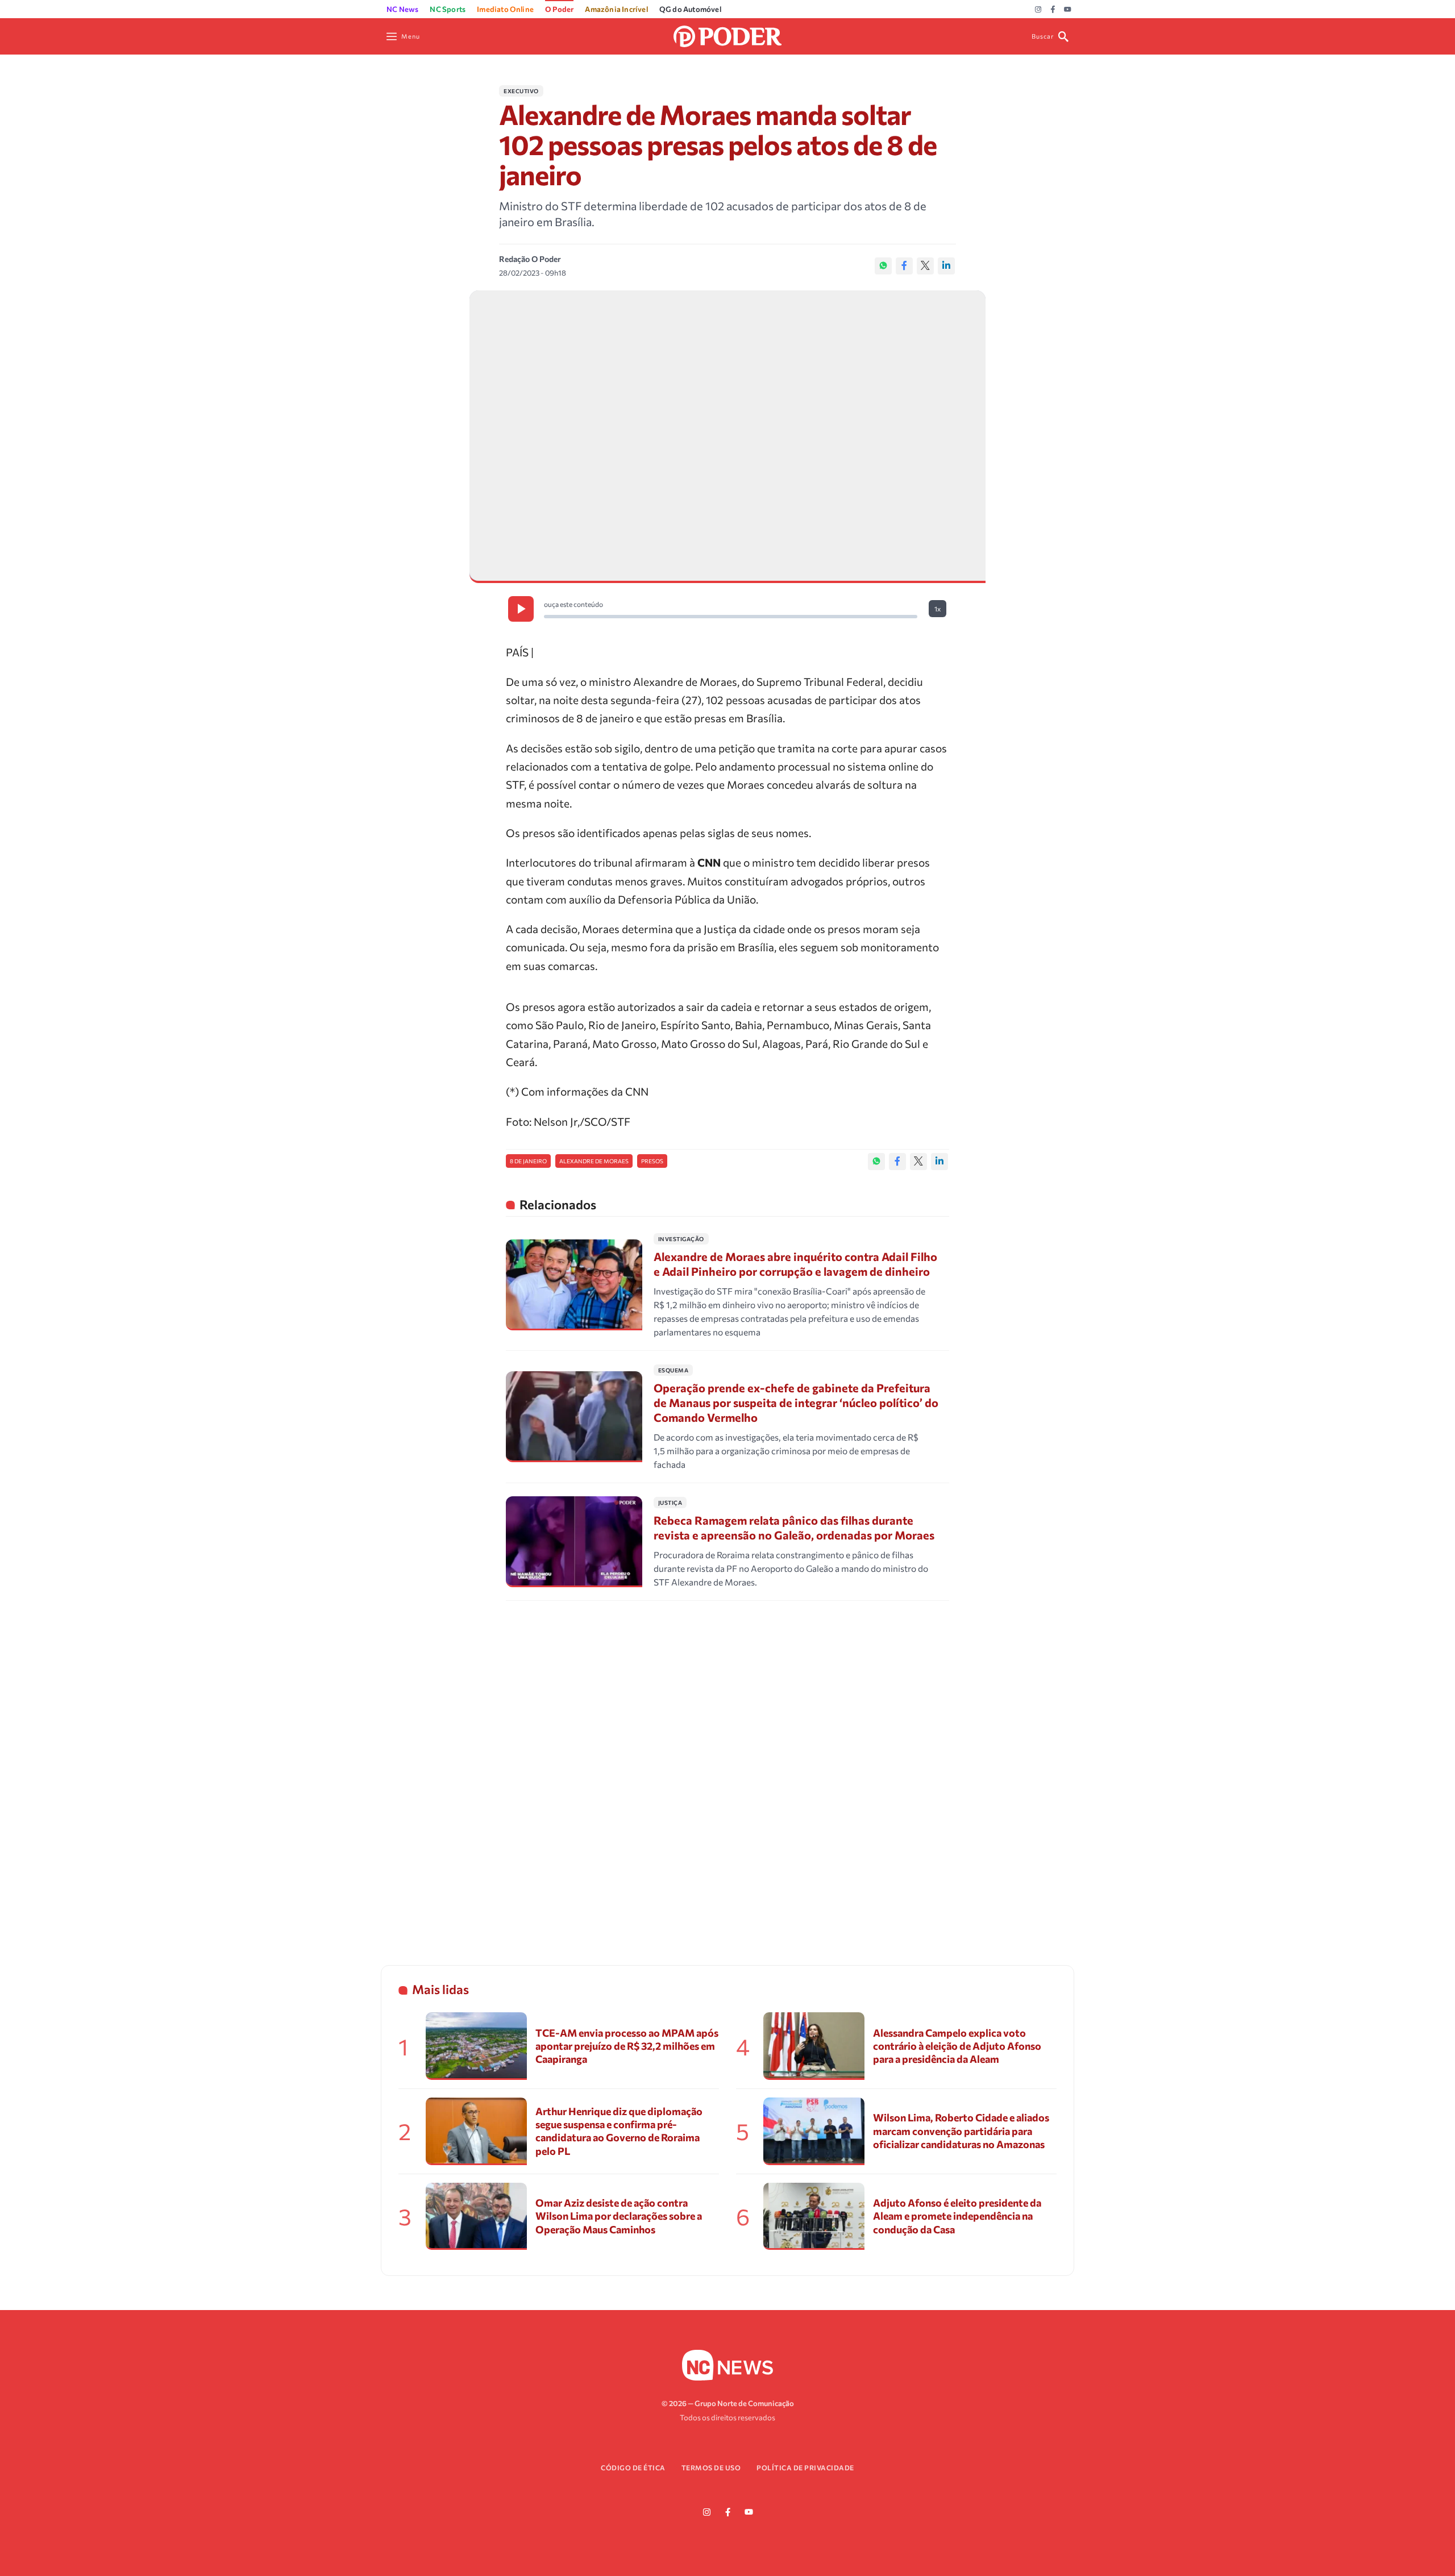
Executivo (521, 91)
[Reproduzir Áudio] (521, 609)
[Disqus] (727, 1768)
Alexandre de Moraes (594, 1161)
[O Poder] (727, 35)
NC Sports (448, 9)
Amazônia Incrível (616, 9)
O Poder (559, 9)
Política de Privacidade (805, 2467)
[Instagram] (1038, 10)
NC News (402, 9)
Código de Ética (633, 2467)
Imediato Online (505, 9)
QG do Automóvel (690, 9)
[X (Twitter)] (925, 266)
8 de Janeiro (528, 1161)
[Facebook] (1053, 10)
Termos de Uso (711, 2467)
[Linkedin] (946, 266)
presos (652, 1161)
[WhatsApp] (883, 266)
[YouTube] (1068, 10)
